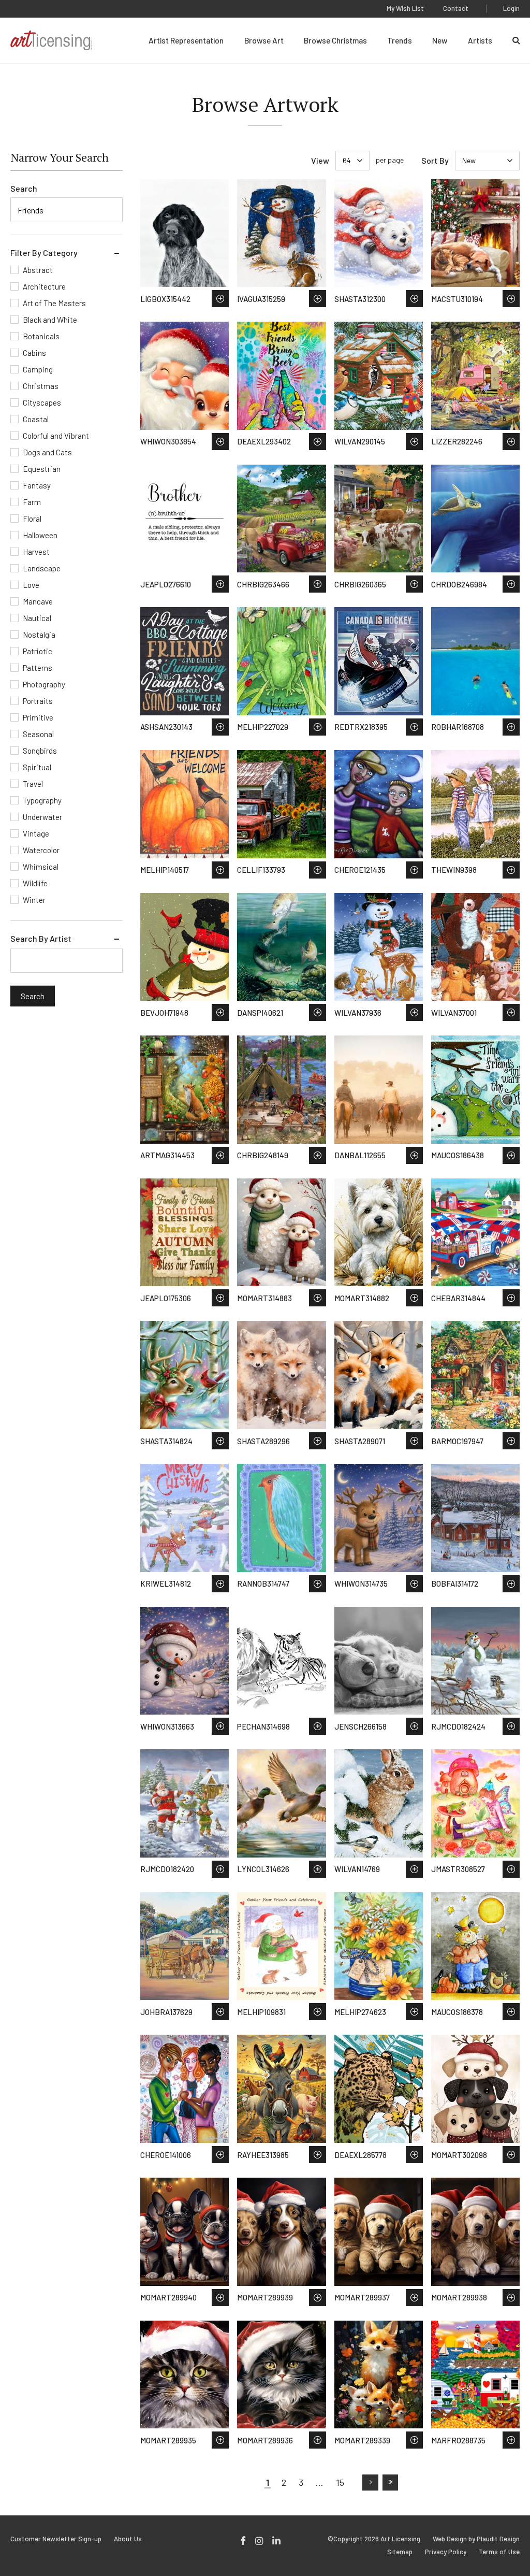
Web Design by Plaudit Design (476, 2539)
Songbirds (40, 751)
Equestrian (42, 469)
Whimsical (41, 867)
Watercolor (41, 850)
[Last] (390, 2482)
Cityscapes (42, 402)
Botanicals (41, 336)
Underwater (42, 817)
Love (31, 585)
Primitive (38, 717)
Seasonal (38, 734)
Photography (44, 684)
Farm (32, 502)
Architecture (44, 286)
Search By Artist (41, 938)
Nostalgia (39, 635)
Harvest (36, 552)
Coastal (36, 419)
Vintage (36, 833)
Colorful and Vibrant (56, 436)
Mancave (38, 601)
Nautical (37, 618)
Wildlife (35, 883)
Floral (32, 519)
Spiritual (37, 767)
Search (24, 188)
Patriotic (38, 651)
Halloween (40, 535)
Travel (33, 784)
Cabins (34, 353)
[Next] (370, 2482)
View (320, 160)
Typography (42, 800)
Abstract (38, 270)
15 (340, 2482)
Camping (38, 369)
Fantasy (37, 485)
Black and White (50, 320)
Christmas (41, 386)
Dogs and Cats (47, 452)
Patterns (38, 668)
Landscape (42, 568)
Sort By (435, 160)
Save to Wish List (220, 299)
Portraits (38, 701)
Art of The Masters (54, 303)
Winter (34, 900)
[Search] (516, 40)
